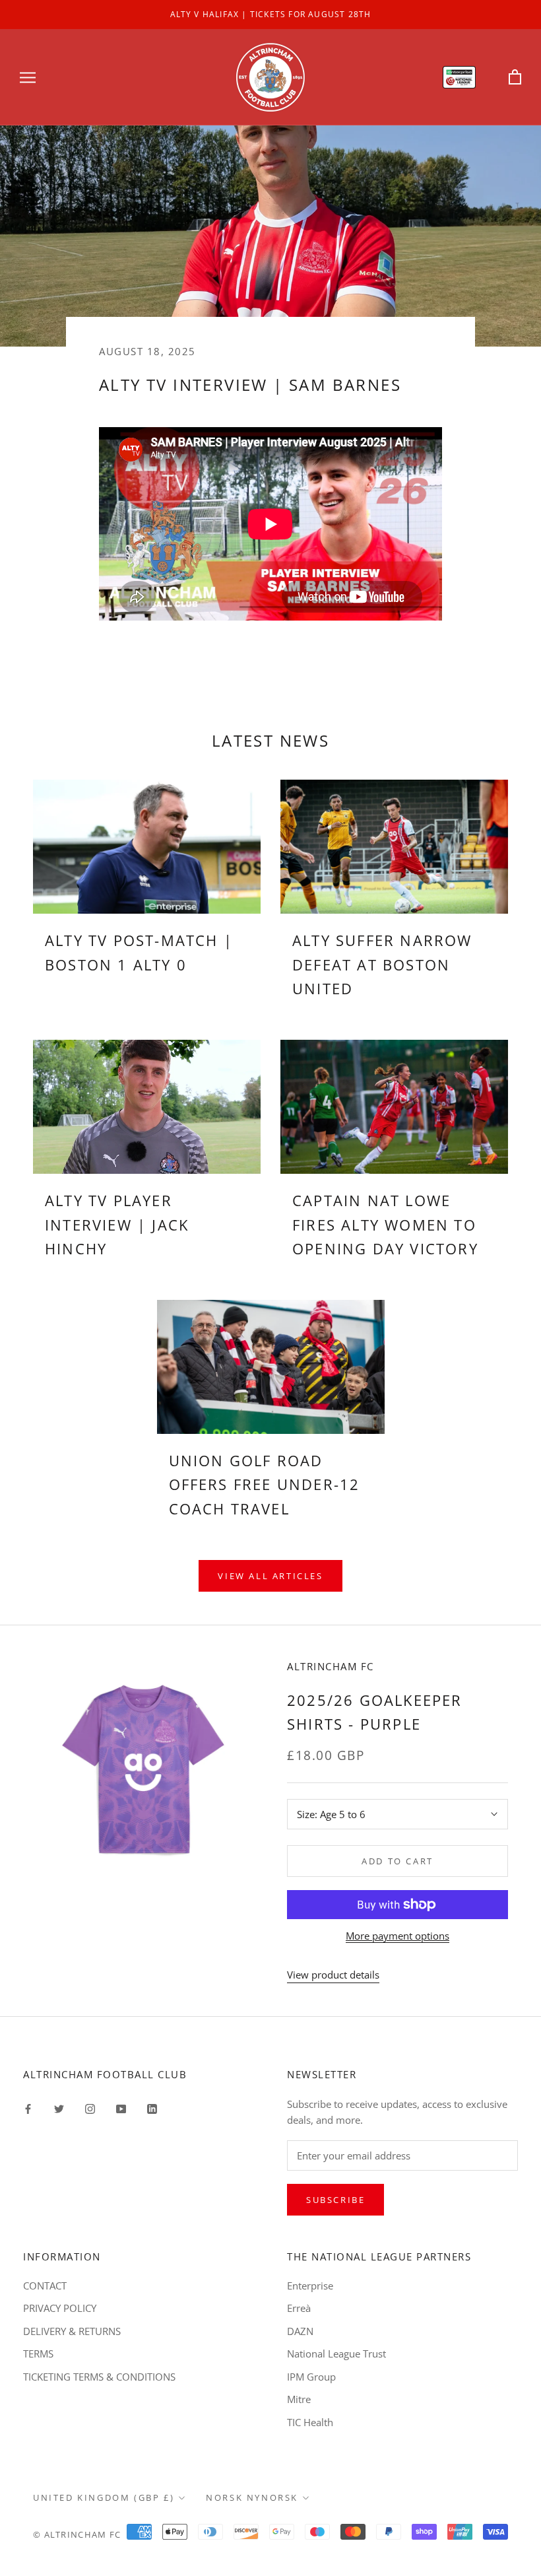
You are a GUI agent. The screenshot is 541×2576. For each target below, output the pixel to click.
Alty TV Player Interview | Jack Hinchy (117, 1224)
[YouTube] (121, 2108)
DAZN (300, 2331)
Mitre (299, 2399)
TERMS (38, 2354)
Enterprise (310, 2286)
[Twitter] (59, 2108)
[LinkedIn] (152, 2108)
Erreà (299, 2308)
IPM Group (311, 2377)
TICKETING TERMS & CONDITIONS (99, 2377)
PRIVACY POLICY (60, 2308)
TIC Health (310, 2422)
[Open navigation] (28, 77)
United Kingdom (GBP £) (104, 2497)
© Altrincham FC (77, 2534)
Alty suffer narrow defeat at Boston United (382, 964)
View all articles (270, 1576)
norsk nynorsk (252, 2497)
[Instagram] (90, 2108)
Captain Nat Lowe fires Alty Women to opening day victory (385, 1224)
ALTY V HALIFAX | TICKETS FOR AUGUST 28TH (271, 14)
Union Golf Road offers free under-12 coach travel (265, 1484)
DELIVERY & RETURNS (72, 2331)
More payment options (398, 1936)
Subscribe (335, 2200)
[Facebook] (28, 2108)
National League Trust (336, 2354)
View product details (333, 1975)
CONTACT (45, 2286)
